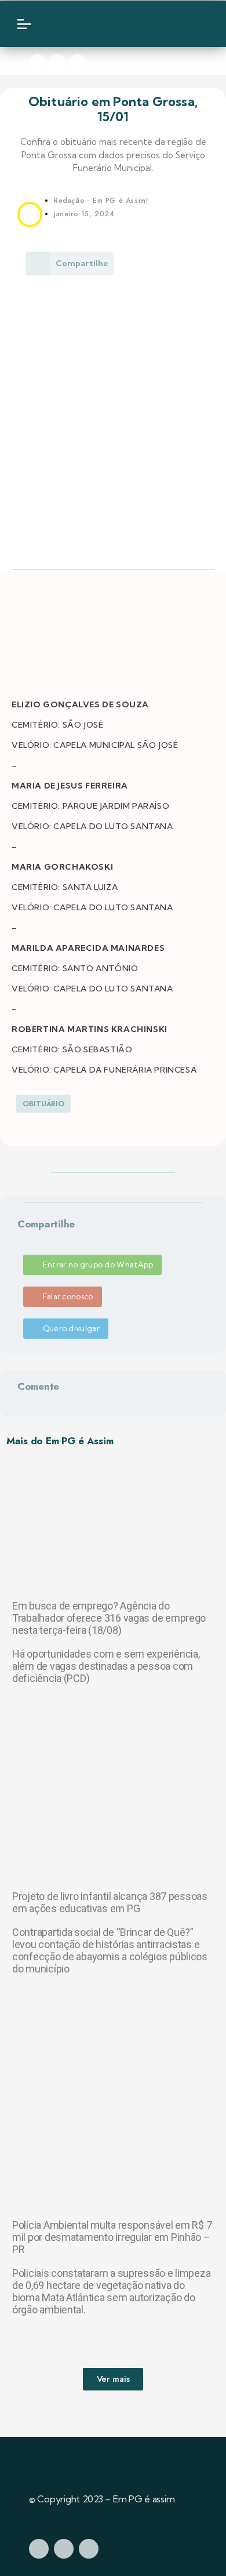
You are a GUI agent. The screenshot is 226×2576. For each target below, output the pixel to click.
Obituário (43, 1104)
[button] (20, 1238)
